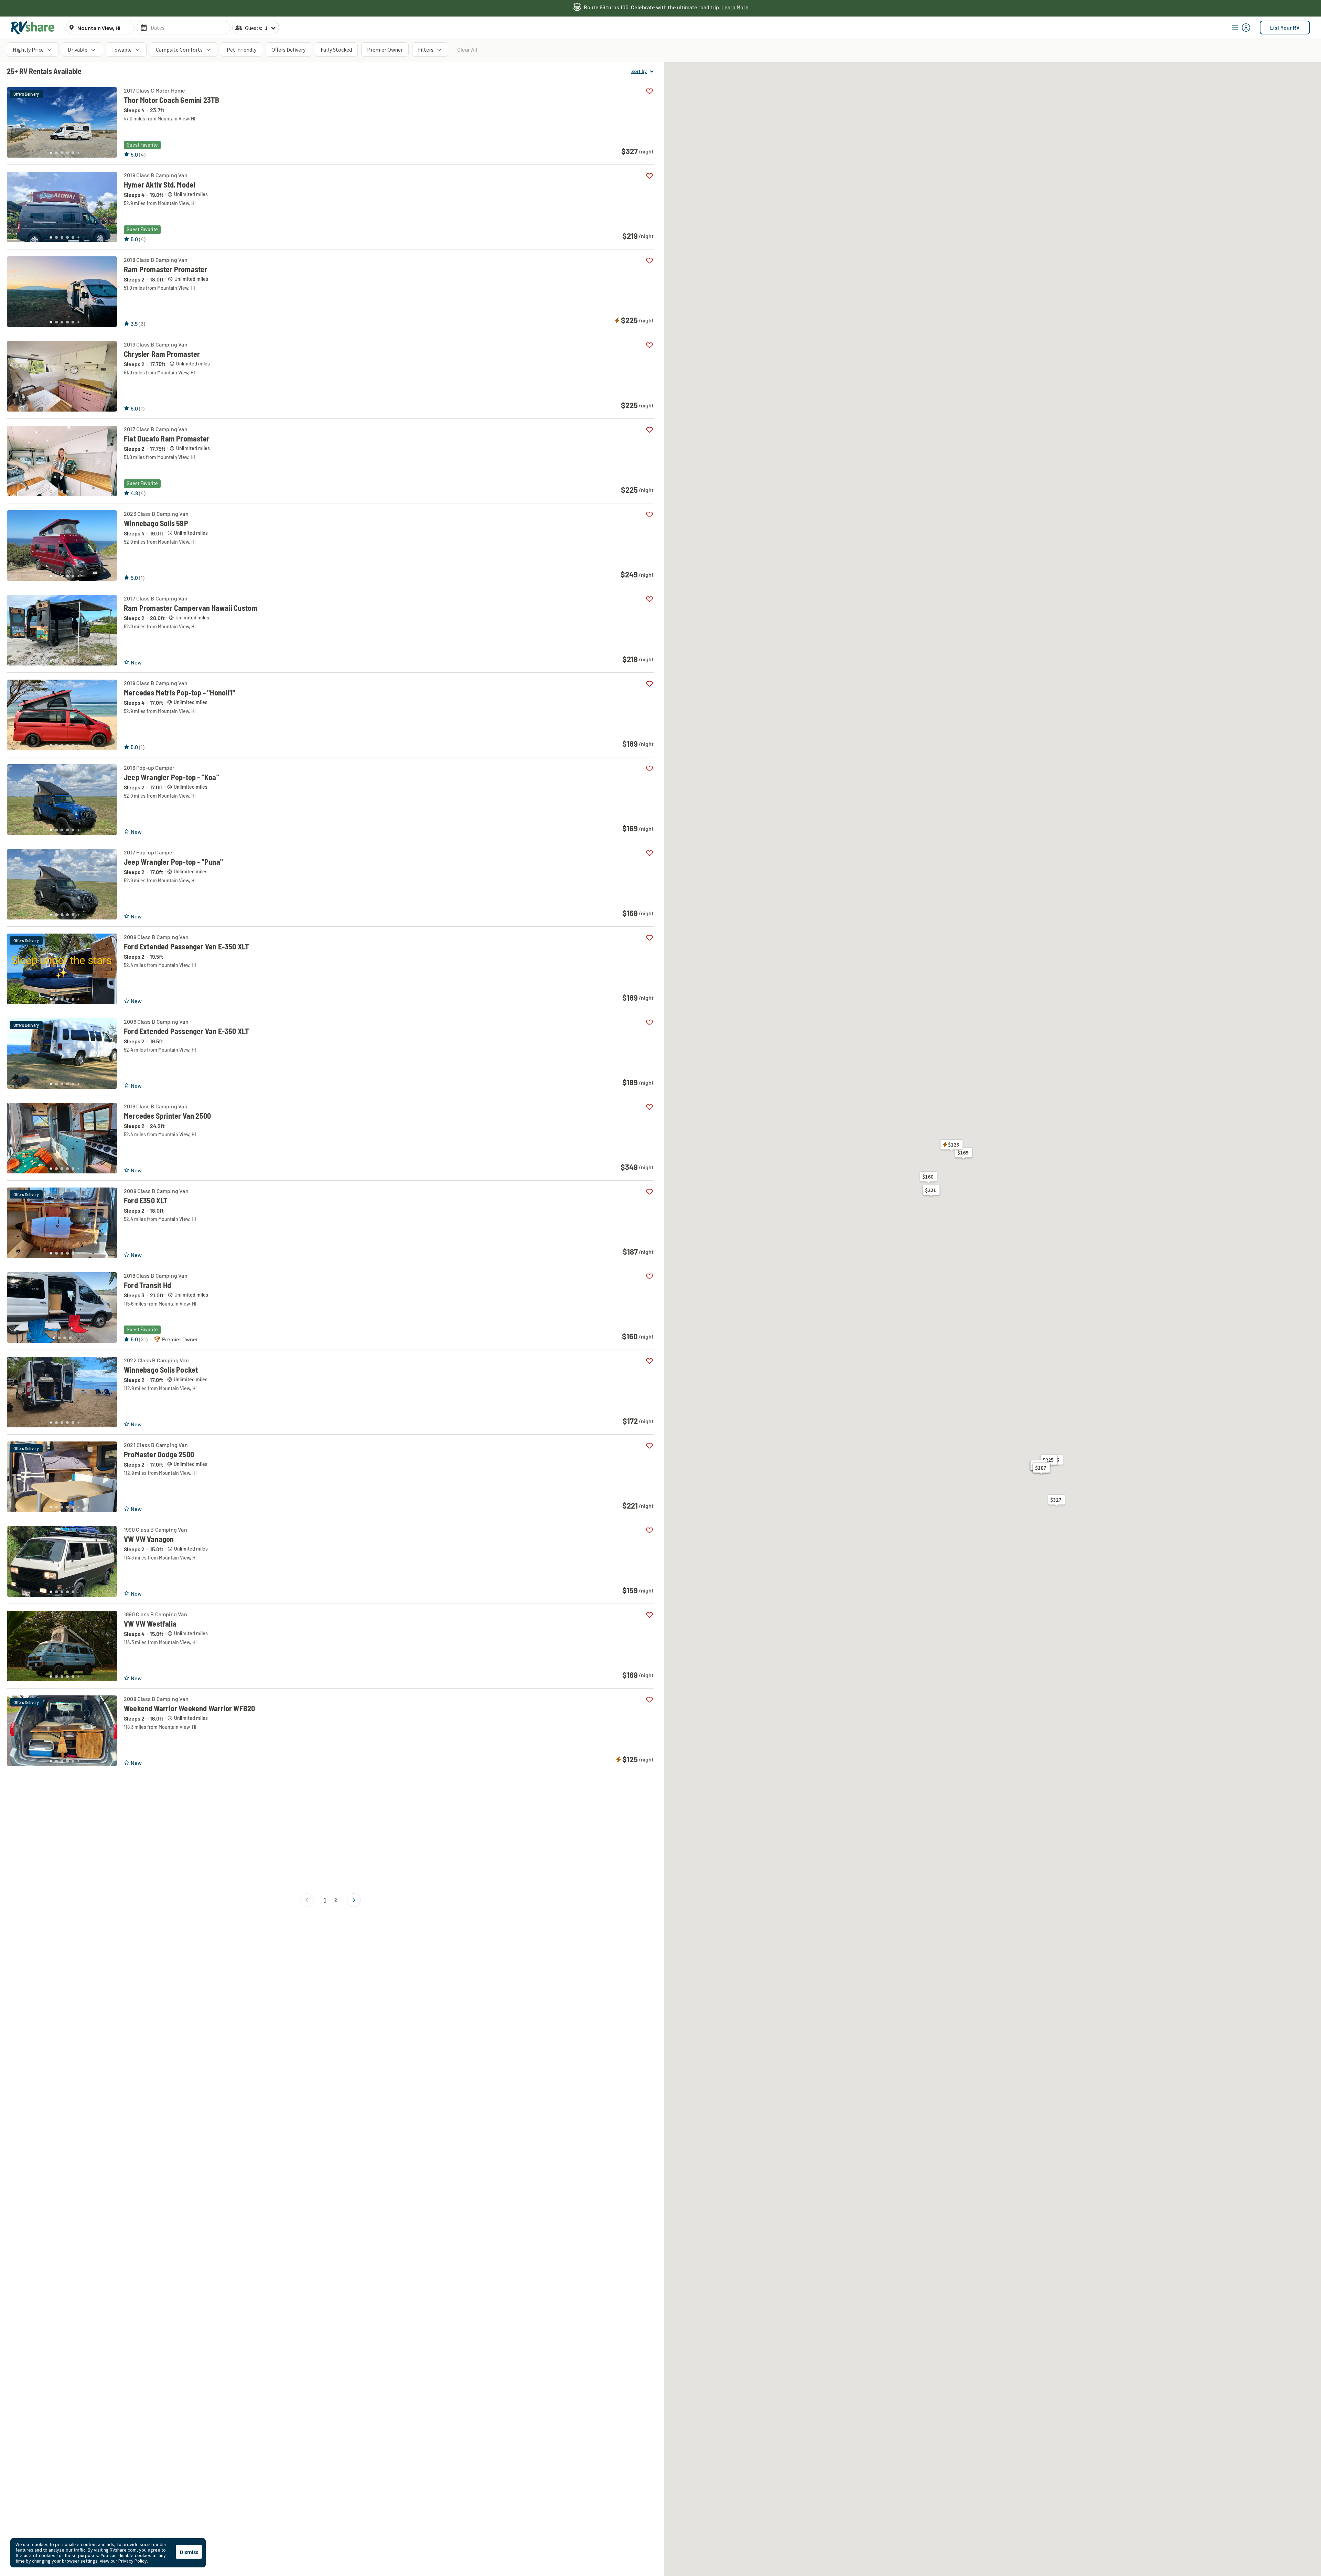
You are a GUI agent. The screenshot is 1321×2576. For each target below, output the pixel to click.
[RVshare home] (33, 28)
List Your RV (1285, 27)
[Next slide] (108, 120)
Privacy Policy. (133, 2561)
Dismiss (189, 2552)
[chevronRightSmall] (354, 1900)
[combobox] (104, 28)
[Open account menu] (1241, 28)
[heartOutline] (649, 91)
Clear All (467, 49)
